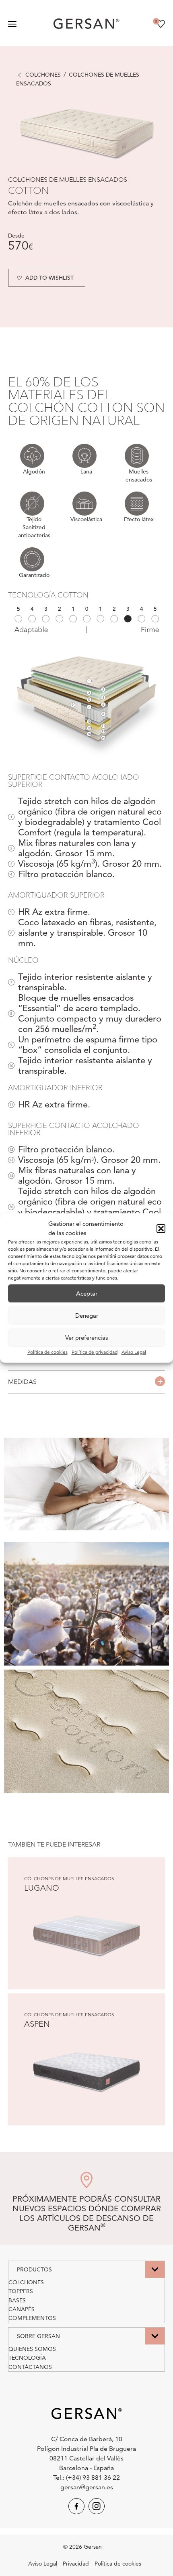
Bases (17, 2300)
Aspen (37, 2024)
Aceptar (87, 1293)
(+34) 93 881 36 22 (93, 2477)
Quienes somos (32, 2349)
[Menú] (12, 24)
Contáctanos (30, 2367)
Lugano (42, 1888)
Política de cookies (47, 1352)
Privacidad (76, 2564)
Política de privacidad (95, 1352)
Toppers (21, 2291)
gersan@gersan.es (87, 2487)
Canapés (22, 2309)
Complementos (32, 2318)
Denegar (87, 1315)
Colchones (43, 75)
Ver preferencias (86, 1338)
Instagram (97, 2506)
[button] (161, 1229)
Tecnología (27, 2358)
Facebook (76, 2506)
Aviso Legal (134, 1352)
